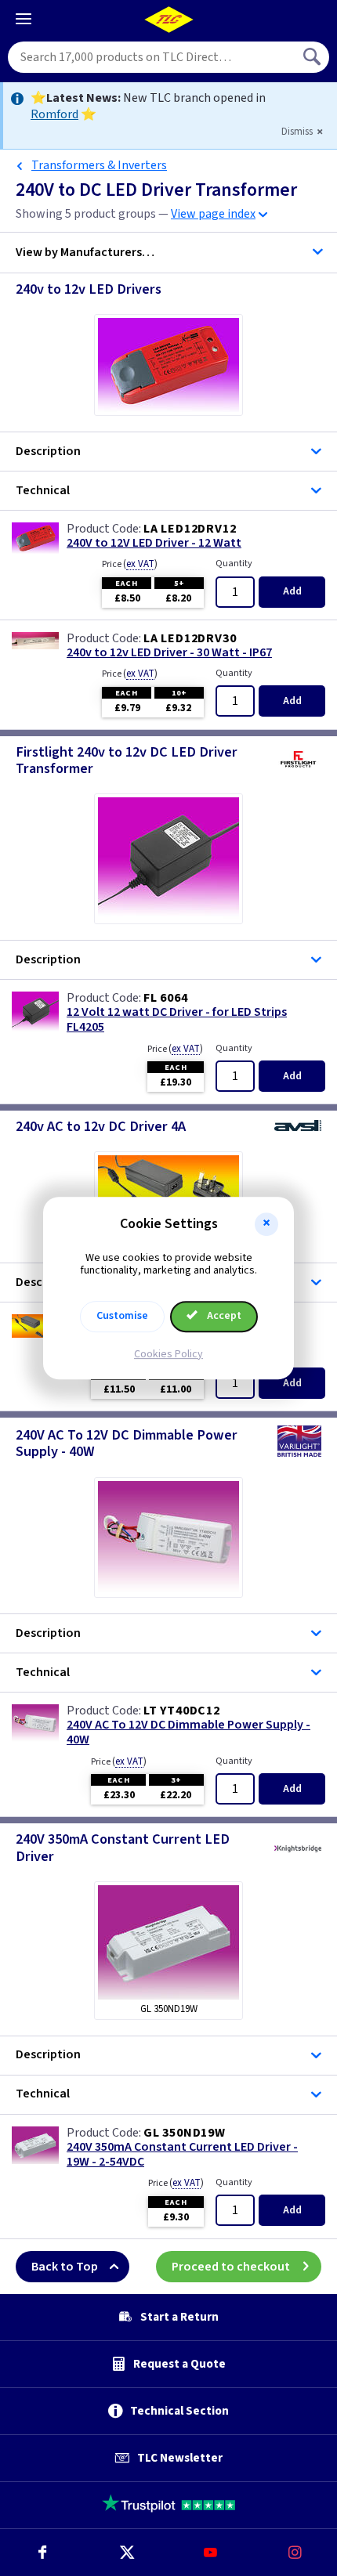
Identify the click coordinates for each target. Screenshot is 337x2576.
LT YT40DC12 (182, 1711)
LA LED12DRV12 (190, 529)
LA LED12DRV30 (190, 638)
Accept (223, 1316)
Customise (122, 1316)
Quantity (234, 564)
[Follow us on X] (127, 2553)
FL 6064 (166, 998)
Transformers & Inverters (99, 165)
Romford (54, 114)
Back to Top (65, 2267)
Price (130, 564)
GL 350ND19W (185, 2133)
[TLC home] (168, 20)
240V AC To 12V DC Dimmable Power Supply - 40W (188, 1732)
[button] (266, 1224)
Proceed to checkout (231, 2267)
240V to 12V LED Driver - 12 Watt (154, 543)
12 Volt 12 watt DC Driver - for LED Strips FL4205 (177, 1020)
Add (292, 591)
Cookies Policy (168, 1354)
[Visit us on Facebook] (42, 2553)
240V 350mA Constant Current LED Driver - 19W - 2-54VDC (182, 2155)
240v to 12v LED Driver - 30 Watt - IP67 (169, 653)
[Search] (313, 57)
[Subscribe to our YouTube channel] (211, 2553)
